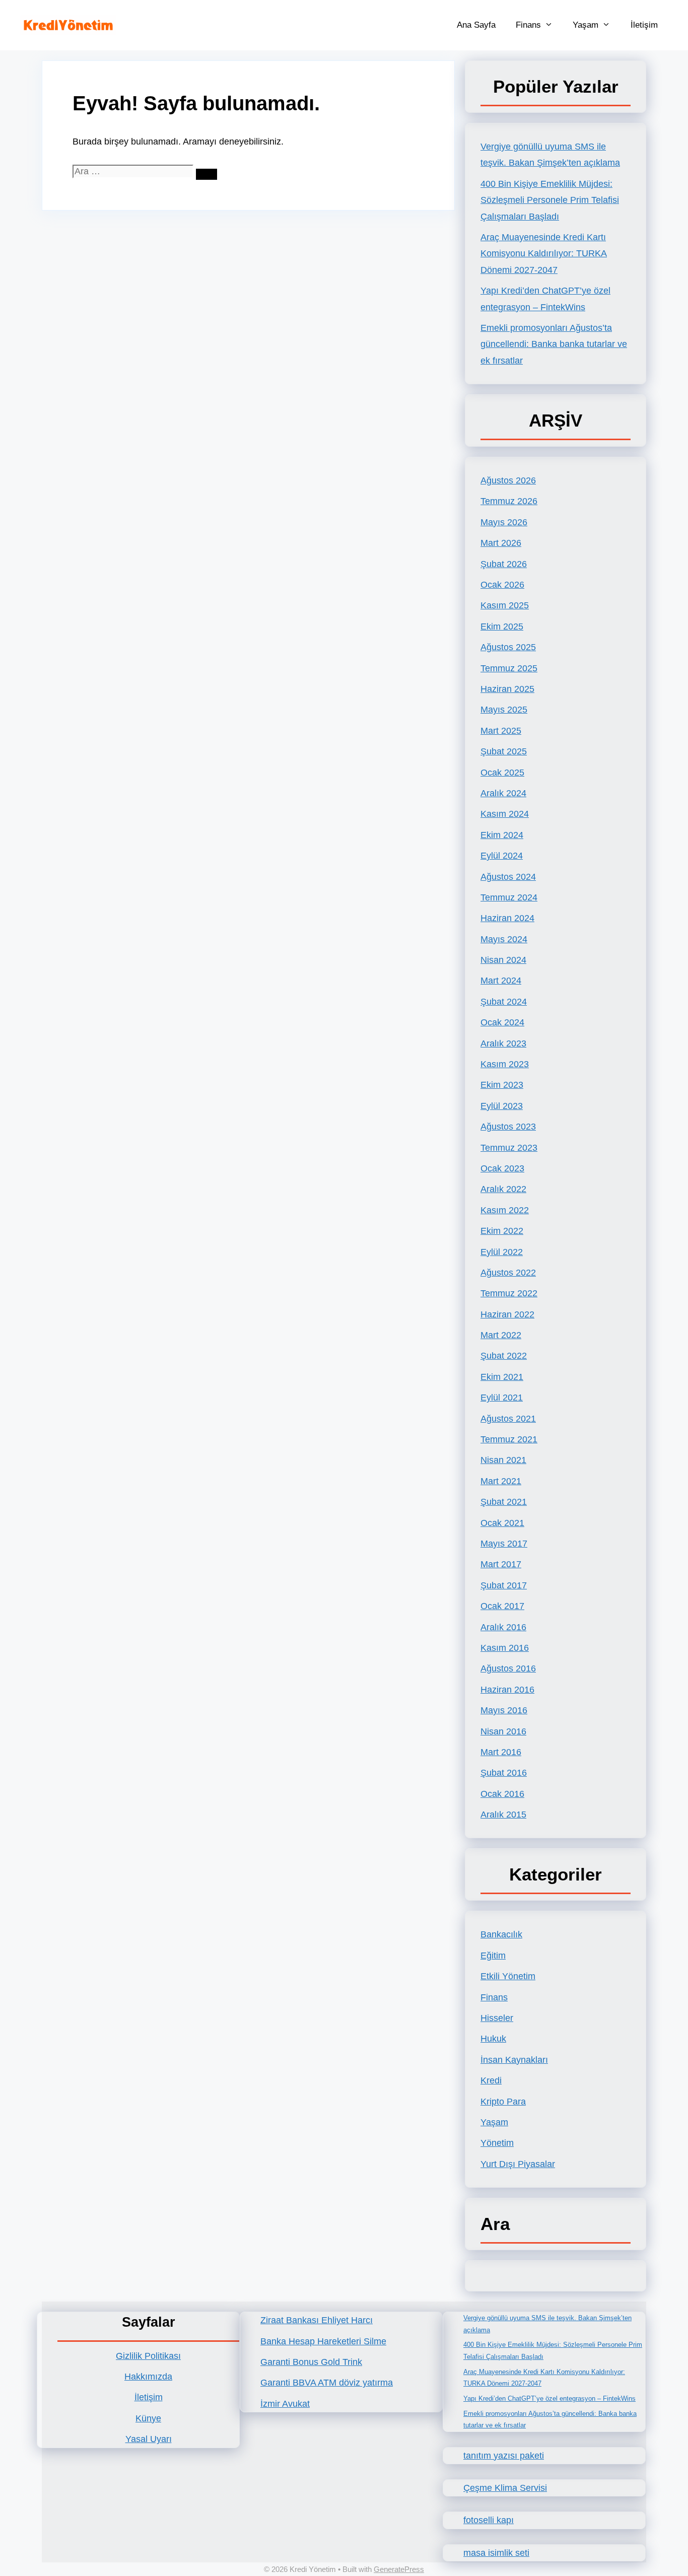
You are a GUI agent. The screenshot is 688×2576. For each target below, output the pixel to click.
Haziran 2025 (507, 689)
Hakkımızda (148, 2377)
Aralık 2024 (503, 793)
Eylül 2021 (502, 1398)
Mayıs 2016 (504, 1710)
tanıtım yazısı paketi (504, 2456)
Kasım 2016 (505, 1648)
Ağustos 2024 (508, 877)
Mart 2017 (501, 1564)
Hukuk (493, 2039)
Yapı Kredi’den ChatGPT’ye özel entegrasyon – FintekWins (549, 2398)
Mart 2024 (501, 981)
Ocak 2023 (502, 1168)
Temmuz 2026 (509, 501)
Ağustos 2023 (508, 1127)
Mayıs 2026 (504, 522)
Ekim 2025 (502, 626)
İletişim (644, 25)
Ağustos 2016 (508, 1668)
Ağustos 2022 (508, 1273)
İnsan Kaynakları (514, 2060)
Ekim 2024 (502, 835)
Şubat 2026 (504, 564)
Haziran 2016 (507, 1690)
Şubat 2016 (504, 1773)
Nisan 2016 (503, 1731)
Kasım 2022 (505, 1210)
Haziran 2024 (507, 918)
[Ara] (207, 174)
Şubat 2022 (504, 1356)
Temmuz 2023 (509, 1148)
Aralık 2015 (503, 1815)
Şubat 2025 (504, 751)
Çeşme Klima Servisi (505, 2488)
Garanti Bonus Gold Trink (311, 2362)
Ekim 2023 (502, 1085)
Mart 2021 (501, 1481)
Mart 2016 (501, 1752)
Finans (528, 25)
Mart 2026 (501, 543)
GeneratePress (399, 2569)
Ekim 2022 (502, 1231)
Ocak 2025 (502, 773)
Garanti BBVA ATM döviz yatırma (327, 2383)
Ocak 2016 (502, 1794)
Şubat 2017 (504, 1585)
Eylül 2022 (502, 1252)
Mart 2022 (501, 1335)
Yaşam (586, 25)
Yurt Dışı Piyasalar (518, 2164)
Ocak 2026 (502, 585)
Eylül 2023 (502, 1106)
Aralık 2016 (503, 1627)
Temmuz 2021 (509, 1439)
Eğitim (493, 1956)
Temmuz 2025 (509, 668)
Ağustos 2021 (508, 1419)
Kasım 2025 (505, 605)
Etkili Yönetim (508, 1976)
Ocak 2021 (502, 1523)
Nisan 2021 (503, 1460)
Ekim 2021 (502, 1377)
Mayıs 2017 (504, 1544)
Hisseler (497, 2018)
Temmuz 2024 (509, 897)
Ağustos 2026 (508, 480)
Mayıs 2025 (504, 710)
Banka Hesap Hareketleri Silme (323, 2341)
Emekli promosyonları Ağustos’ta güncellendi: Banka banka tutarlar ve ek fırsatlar (554, 344)
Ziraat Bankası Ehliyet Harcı (317, 2320)
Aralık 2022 (503, 1189)
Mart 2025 (501, 731)
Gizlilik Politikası (148, 2356)
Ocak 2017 (502, 1606)
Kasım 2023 (505, 1064)
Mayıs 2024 (504, 939)
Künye (148, 2418)
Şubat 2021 (504, 1502)
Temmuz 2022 (509, 1293)
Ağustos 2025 (508, 647)
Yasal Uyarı (149, 2439)
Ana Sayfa (476, 25)
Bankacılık (501, 1934)
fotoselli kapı (489, 2520)
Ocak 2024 (502, 1022)
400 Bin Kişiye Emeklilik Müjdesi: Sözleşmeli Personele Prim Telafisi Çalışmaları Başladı (550, 200)
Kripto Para (503, 2102)
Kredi (491, 2080)
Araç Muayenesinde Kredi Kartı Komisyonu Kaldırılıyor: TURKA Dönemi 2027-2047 (544, 254)
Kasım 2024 (505, 814)
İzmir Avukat (285, 2404)
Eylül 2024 (502, 856)
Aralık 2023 (503, 1043)
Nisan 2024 (503, 960)
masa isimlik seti (496, 2553)
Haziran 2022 (507, 1314)
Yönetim (497, 2143)
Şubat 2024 (504, 1002)
